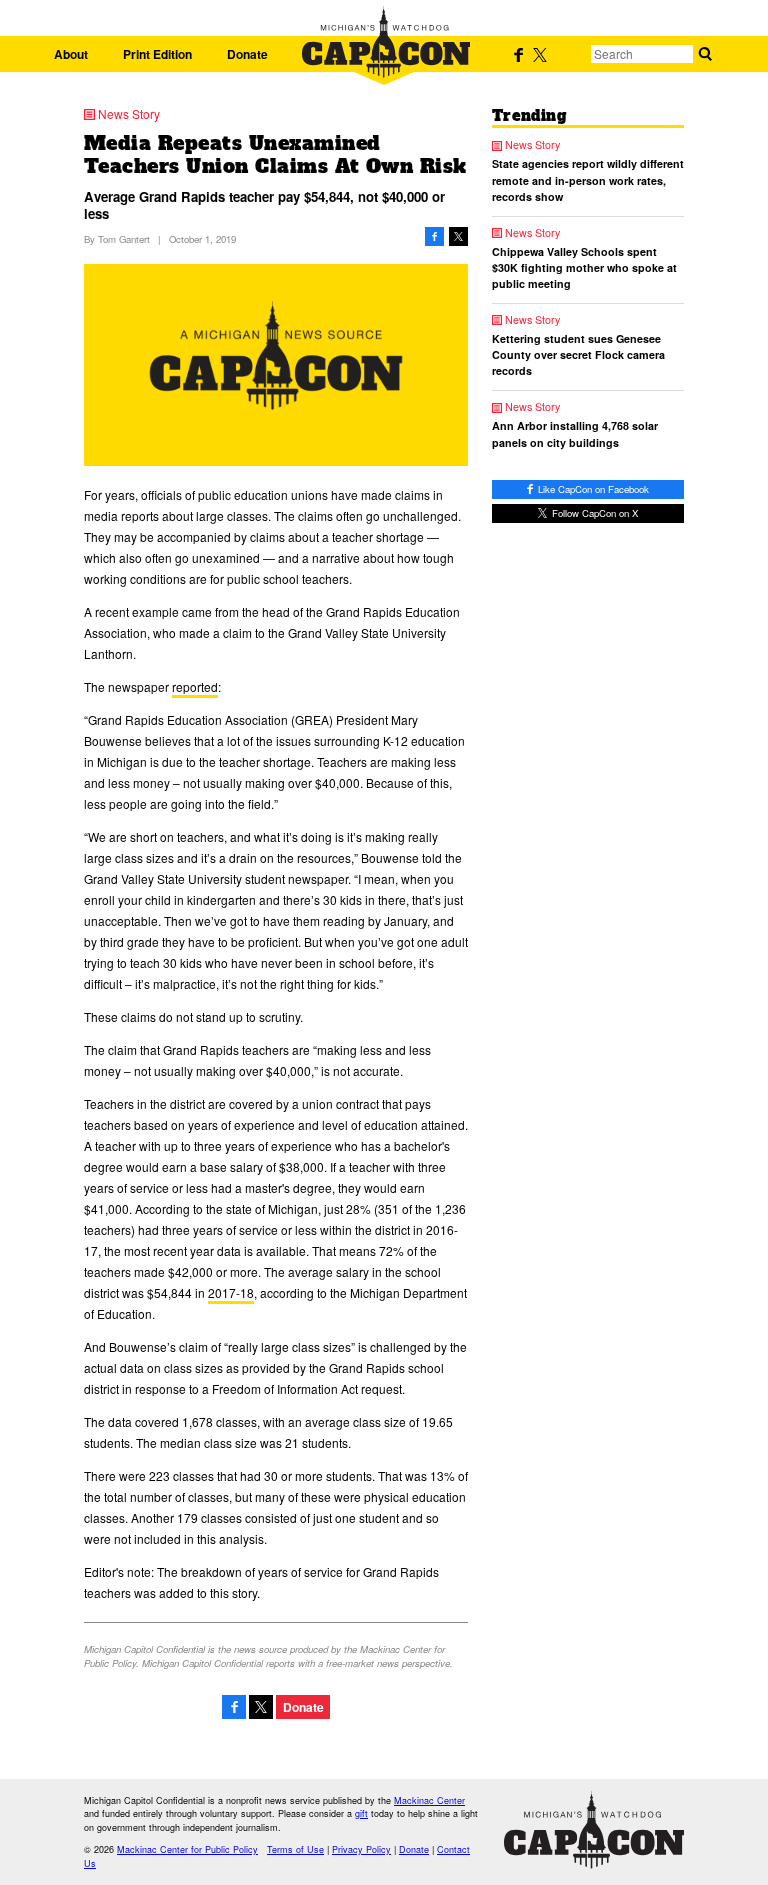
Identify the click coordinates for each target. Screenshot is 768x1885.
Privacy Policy (361, 1849)
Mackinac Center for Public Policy (187, 1849)
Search (705, 54)
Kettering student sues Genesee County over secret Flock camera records (578, 354)
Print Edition (157, 54)
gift (361, 1813)
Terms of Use (295, 1849)
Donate (247, 54)
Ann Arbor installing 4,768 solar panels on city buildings (575, 433)
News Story (129, 114)
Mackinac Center (429, 1800)
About (71, 54)
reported (195, 686)
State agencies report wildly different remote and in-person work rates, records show (588, 179)
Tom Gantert (124, 239)
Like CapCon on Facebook (592, 489)
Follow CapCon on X (593, 513)
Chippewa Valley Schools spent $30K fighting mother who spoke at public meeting (584, 267)
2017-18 (231, 1292)
